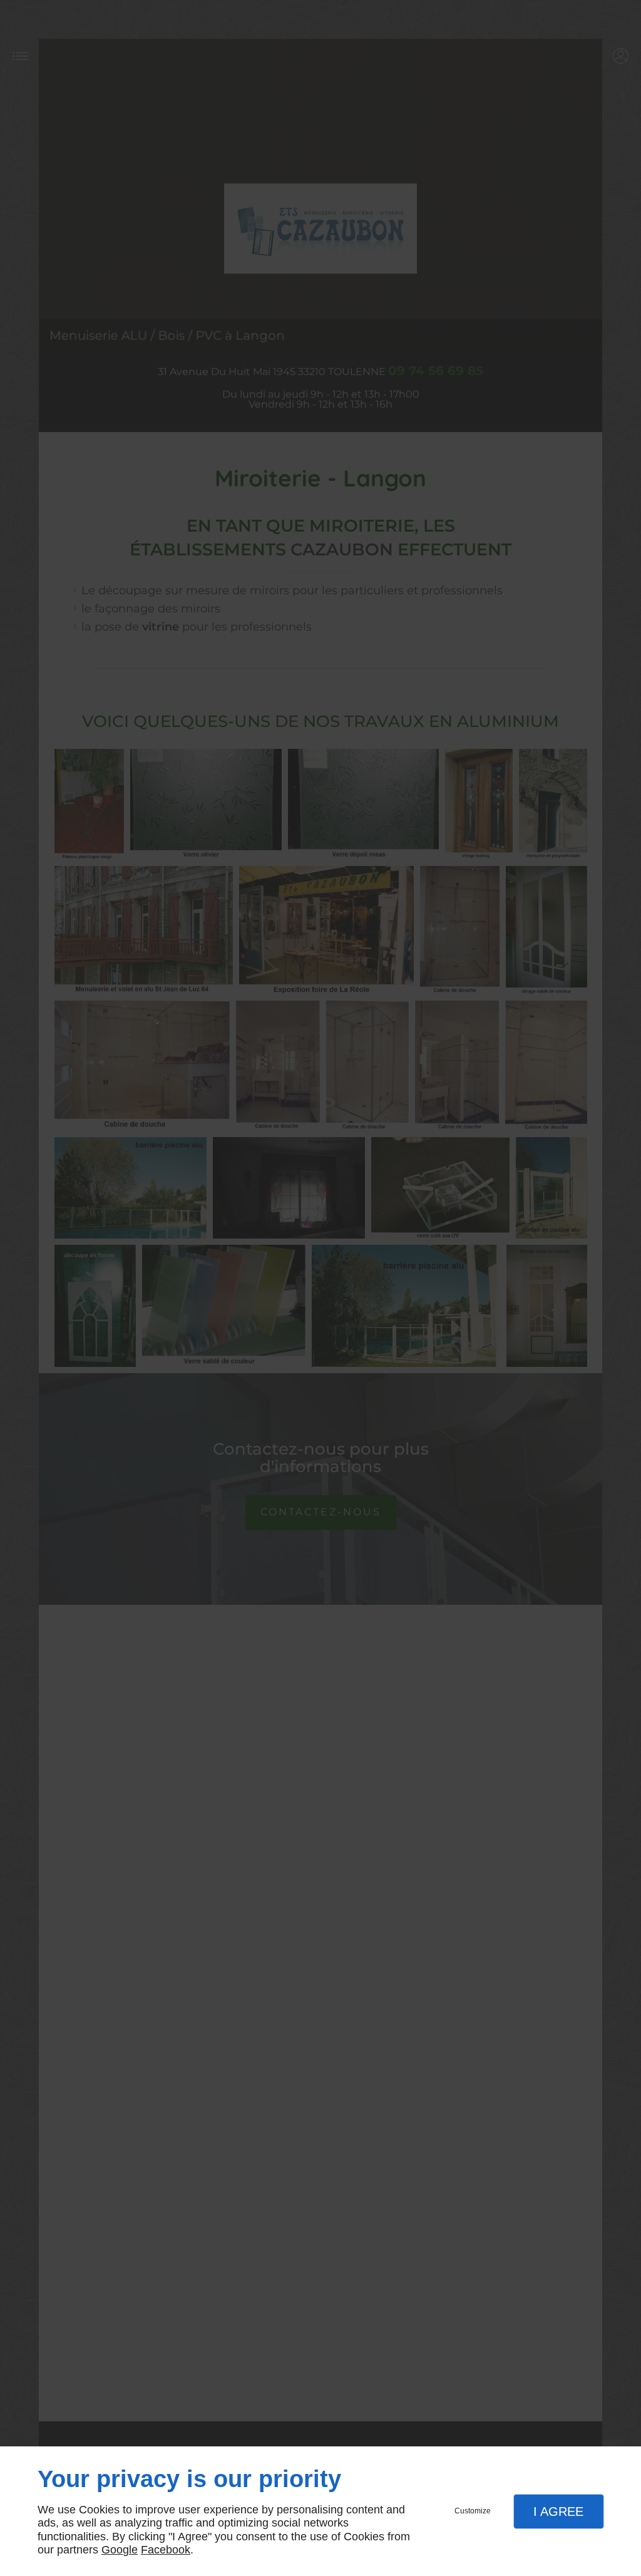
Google (120, 2550)
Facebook (166, 2550)
